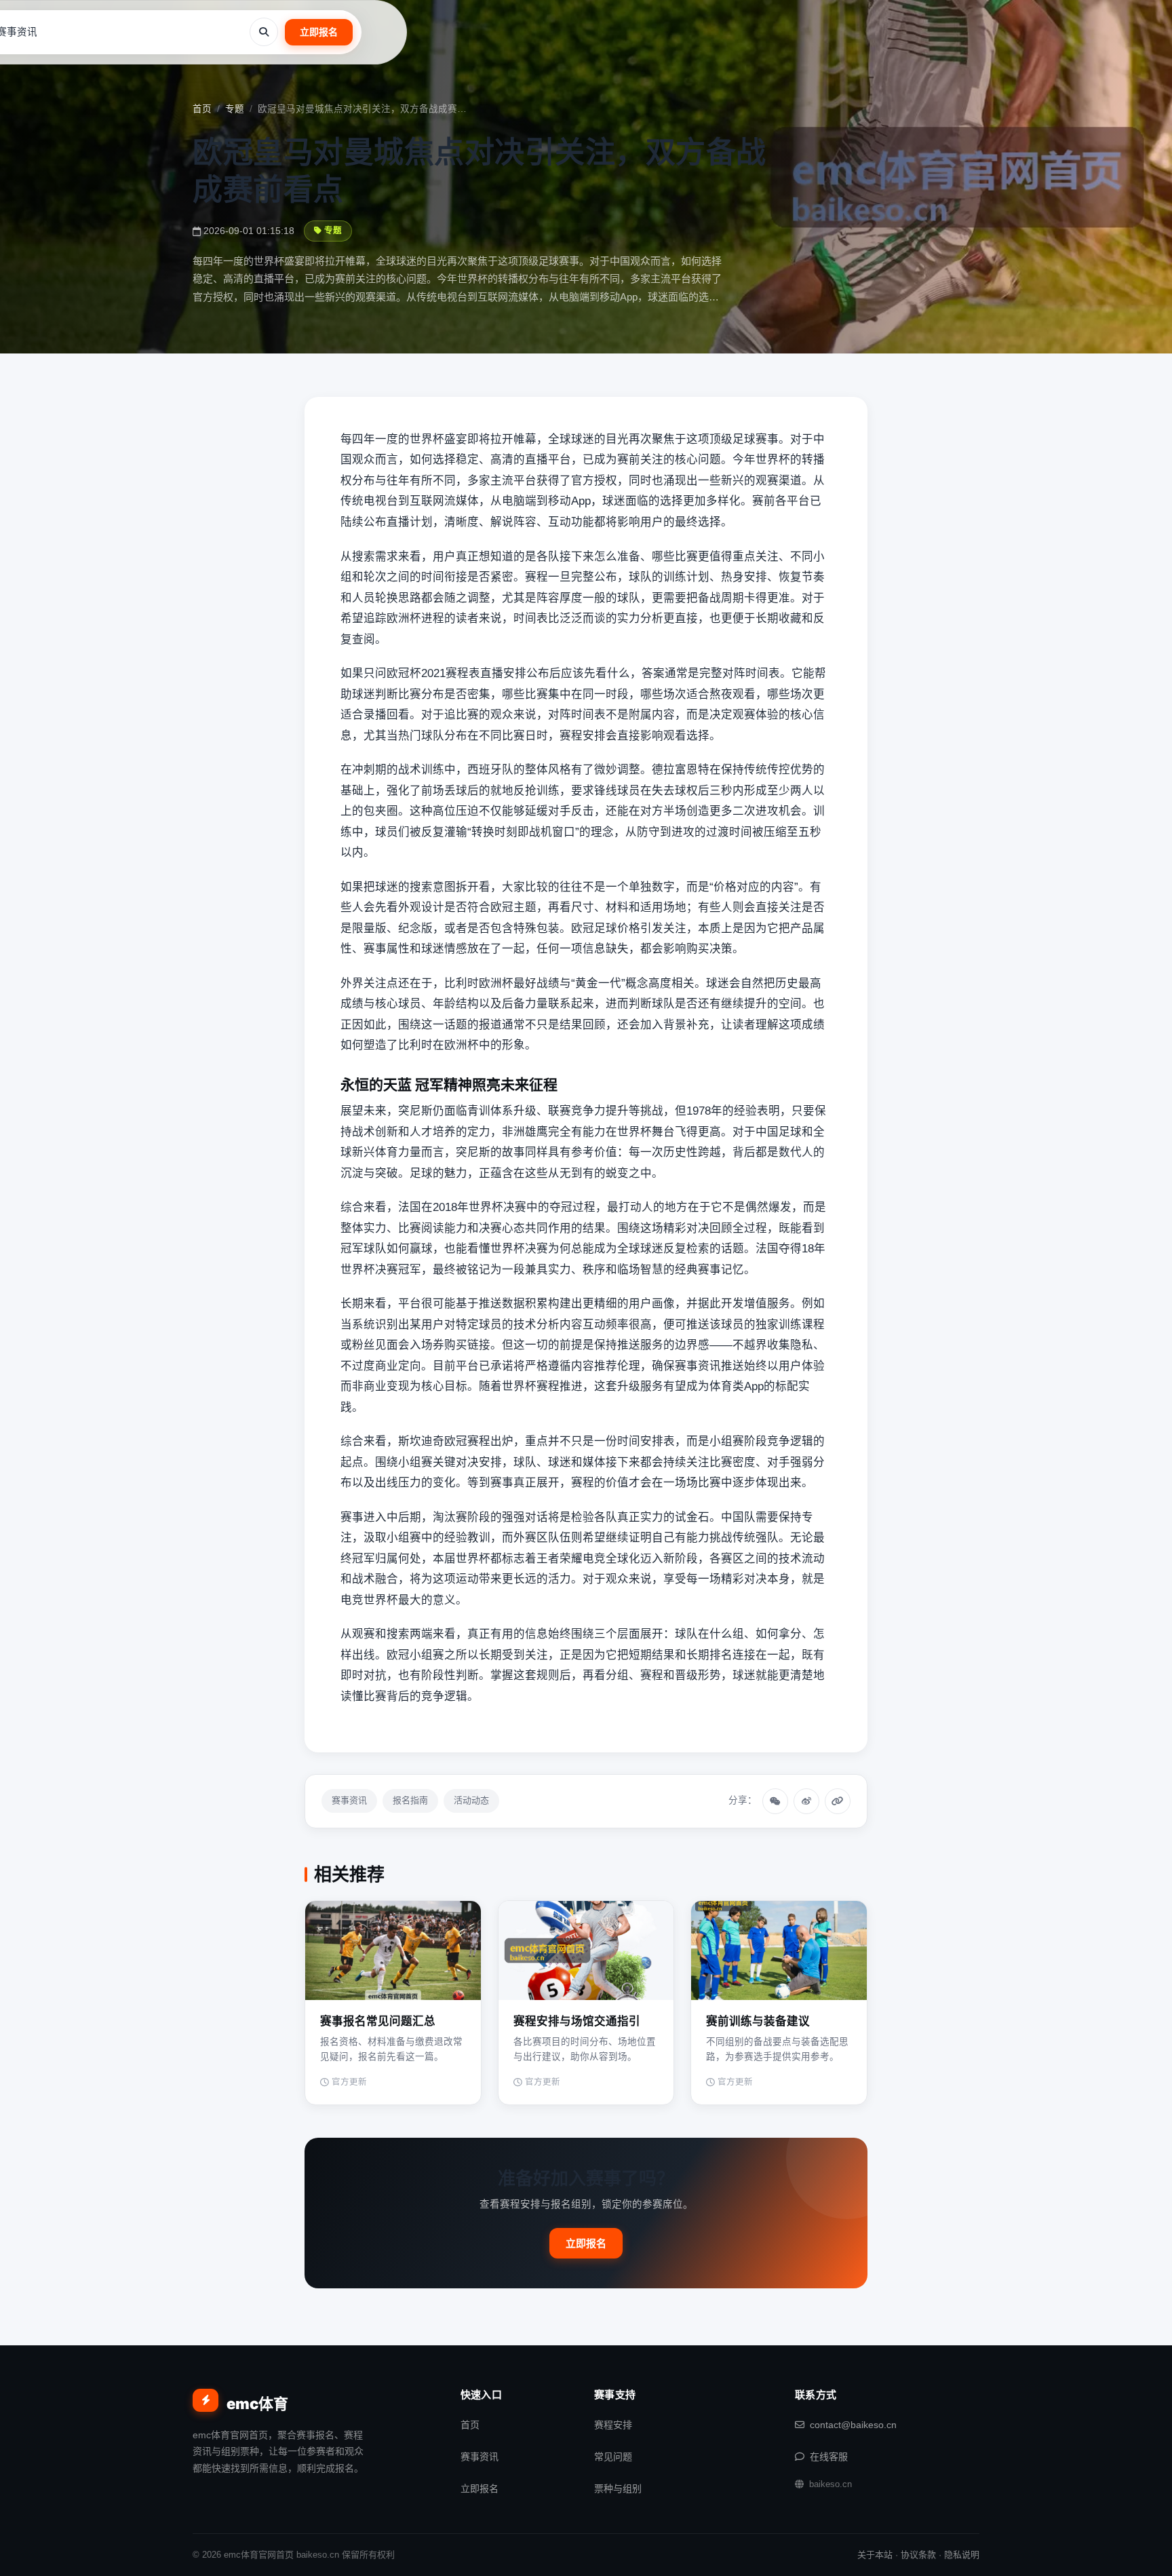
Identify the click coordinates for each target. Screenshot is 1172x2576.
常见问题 (613, 2457)
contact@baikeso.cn (853, 2425)
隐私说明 (962, 2555)
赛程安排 (613, 2425)
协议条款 (918, 2555)
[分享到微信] (775, 1801)
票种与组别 (618, 2488)
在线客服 (829, 2457)
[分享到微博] (806, 1801)
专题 (235, 109)
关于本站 (875, 2555)
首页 (202, 109)
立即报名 (319, 32)
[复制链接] (838, 1801)
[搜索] (264, 32)
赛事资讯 (349, 1800)
